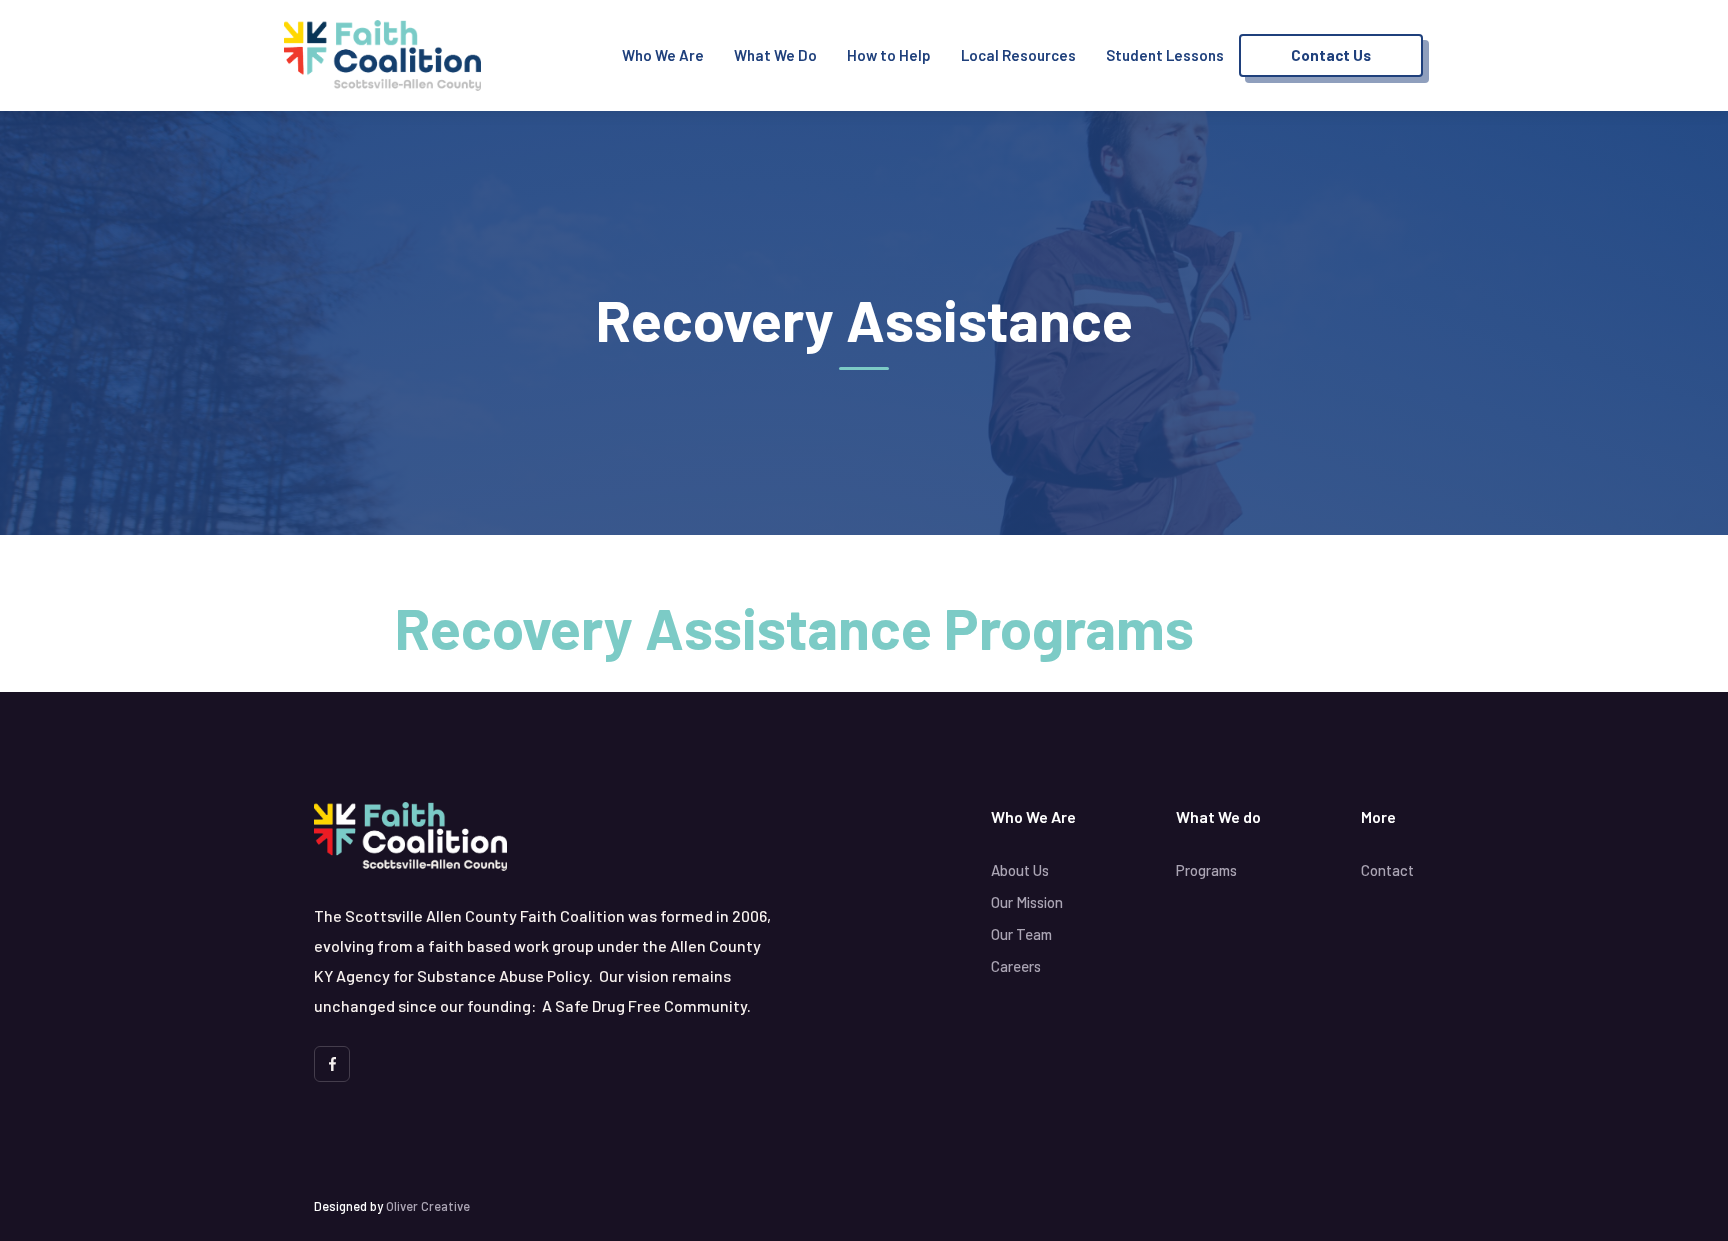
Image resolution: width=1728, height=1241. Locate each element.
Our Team (1021, 934)
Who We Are (663, 55)
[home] (382, 55)
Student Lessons (1165, 55)
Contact (1387, 870)
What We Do (775, 55)
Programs (1206, 870)
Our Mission (1027, 902)
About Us (1020, 870)
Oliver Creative (428, 1206)
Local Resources (1018, 55)
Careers (1016, 966)
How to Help (889, 55)
